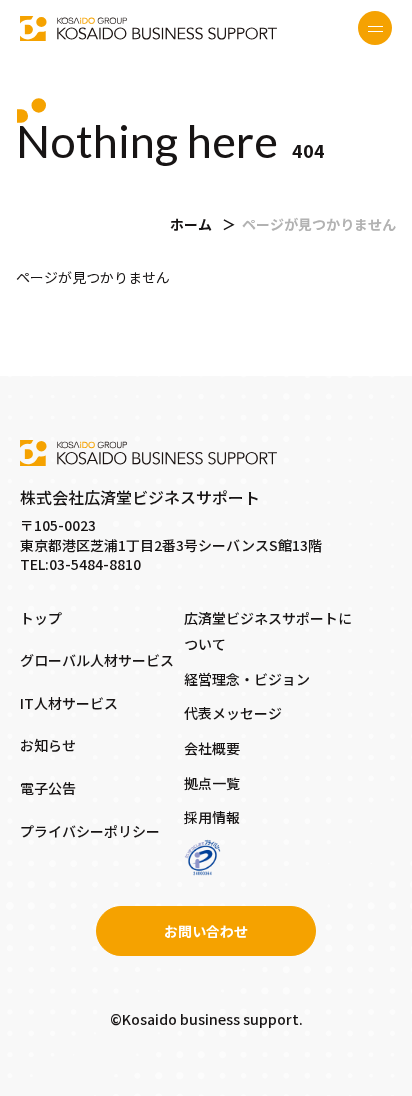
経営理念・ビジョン (247, 679)
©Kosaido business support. (206, 1019)
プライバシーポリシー (90, 831)
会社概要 (212, 748)
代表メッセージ (233, 713)
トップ (41, 618)
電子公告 (48, 788)
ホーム (191, 224)
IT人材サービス (69, 703)
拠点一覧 (212, 783)
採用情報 (212, 817)
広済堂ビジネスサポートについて (268, 631)
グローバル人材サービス (97, 660)
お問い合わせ (206, 931)
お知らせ (48, 745)
